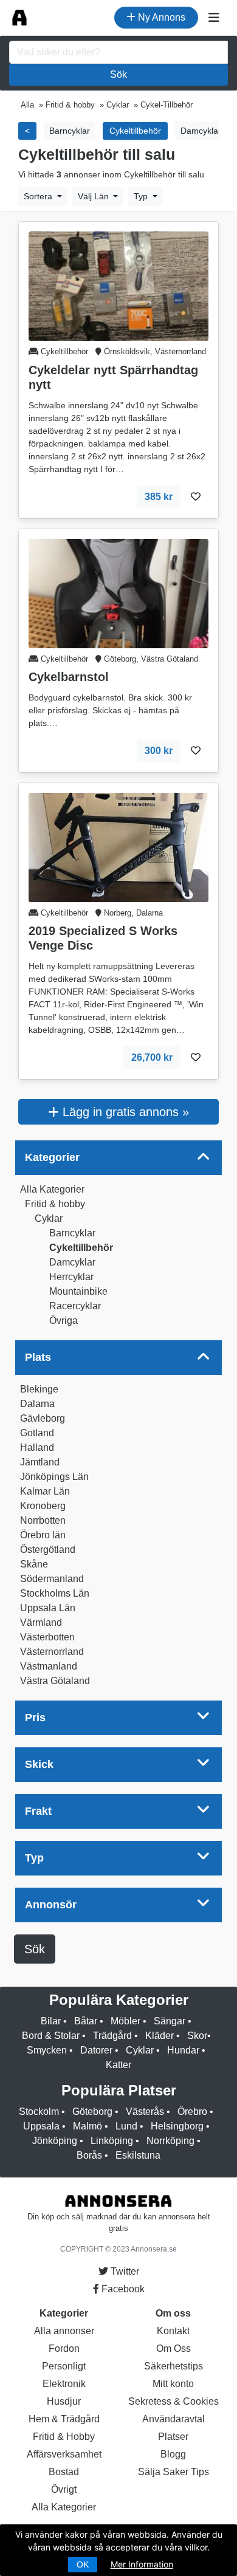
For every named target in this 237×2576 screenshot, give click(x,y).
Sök (118, 74)
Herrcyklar (71, 1277)
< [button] (27, 131)
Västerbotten (47, 1637)
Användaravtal (173, 2419)
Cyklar (49, 1218)
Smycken (47, 2050)
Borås (89, 2155)
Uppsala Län (48, 1608)
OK (83, 2564)
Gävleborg (43, 1418)
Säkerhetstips (173, 2366)
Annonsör (51, 1905)
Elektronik (64, 2384)
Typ (142, 196)
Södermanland (52, 1579)
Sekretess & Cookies (173, 2401)
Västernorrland (52, 1652)
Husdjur (64, 2401)
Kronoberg (43, 1506)
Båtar (86, 2021)
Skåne (34, 1564)
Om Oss (173, 2348)
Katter (118, 2065)
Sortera (39, 196)
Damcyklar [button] (201, 131)
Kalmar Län (45, 1491)
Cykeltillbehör (81, 1248)
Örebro (192, 2112)
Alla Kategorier (52, 1189)
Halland (37, 1447)
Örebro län (43, 1535)
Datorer (96, 2050)
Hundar (183, 2050)
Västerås (145, 2112)
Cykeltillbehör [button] (135, 131)
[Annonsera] (19, 18)
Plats (38, 1357)
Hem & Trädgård (64, 2419)
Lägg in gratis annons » (124, 1112)
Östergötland (48, 1550)
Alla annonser (64, 2331)
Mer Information (142, 2564)
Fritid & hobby (55, 1204)
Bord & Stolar (51, 2036)
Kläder (160, 2036)
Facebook (122, 2289)
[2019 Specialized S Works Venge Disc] (118, 847)
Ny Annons (160, 17)
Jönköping (55, 2141)
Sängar (170, 2021)
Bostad (64, 2472)
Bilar (51, 2021)
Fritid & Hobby (64, 2437)
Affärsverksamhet (64, 2454)
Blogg (173, 2454)
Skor (197, 2036)
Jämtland (40, 1462)
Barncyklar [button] (70, 131)
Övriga (64, 1321)
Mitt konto (173, 2384)
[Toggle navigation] (214, 18)
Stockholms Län (55, 1593)
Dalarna (37, 1404)
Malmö (88, 2126)
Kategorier (52, 1157)
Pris (35, 1718)
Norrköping (170, 2141)
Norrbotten (43, 1520)
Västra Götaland (55, 1681)
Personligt (64, 2366)
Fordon (64, 2348)
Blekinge (39, 1389)
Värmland (41, 1622)
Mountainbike (78, 1291)
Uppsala (41, 2126)
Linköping (112, 2141)
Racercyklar (75, 1306)
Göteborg (92, 2112)
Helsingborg (177, 2126)
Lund (126, 2126)
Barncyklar (72, 1233)
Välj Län (94, 196)
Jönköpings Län (54, 1477)
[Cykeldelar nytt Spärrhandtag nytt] (118, 286)
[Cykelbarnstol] (118, 593)
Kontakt (173, 2331)
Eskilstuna (138, 2155)
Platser (173, 2437)
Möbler (125, 2021)
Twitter (124, 2271)
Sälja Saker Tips (173, 2472)
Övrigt (64, 2489)
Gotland (37, 1433)
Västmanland (49, 1666)
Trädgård (112, 2036)
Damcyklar (72, 1262)
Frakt (38, 1811)
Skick (39, 1764)
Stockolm (39, 2112)
